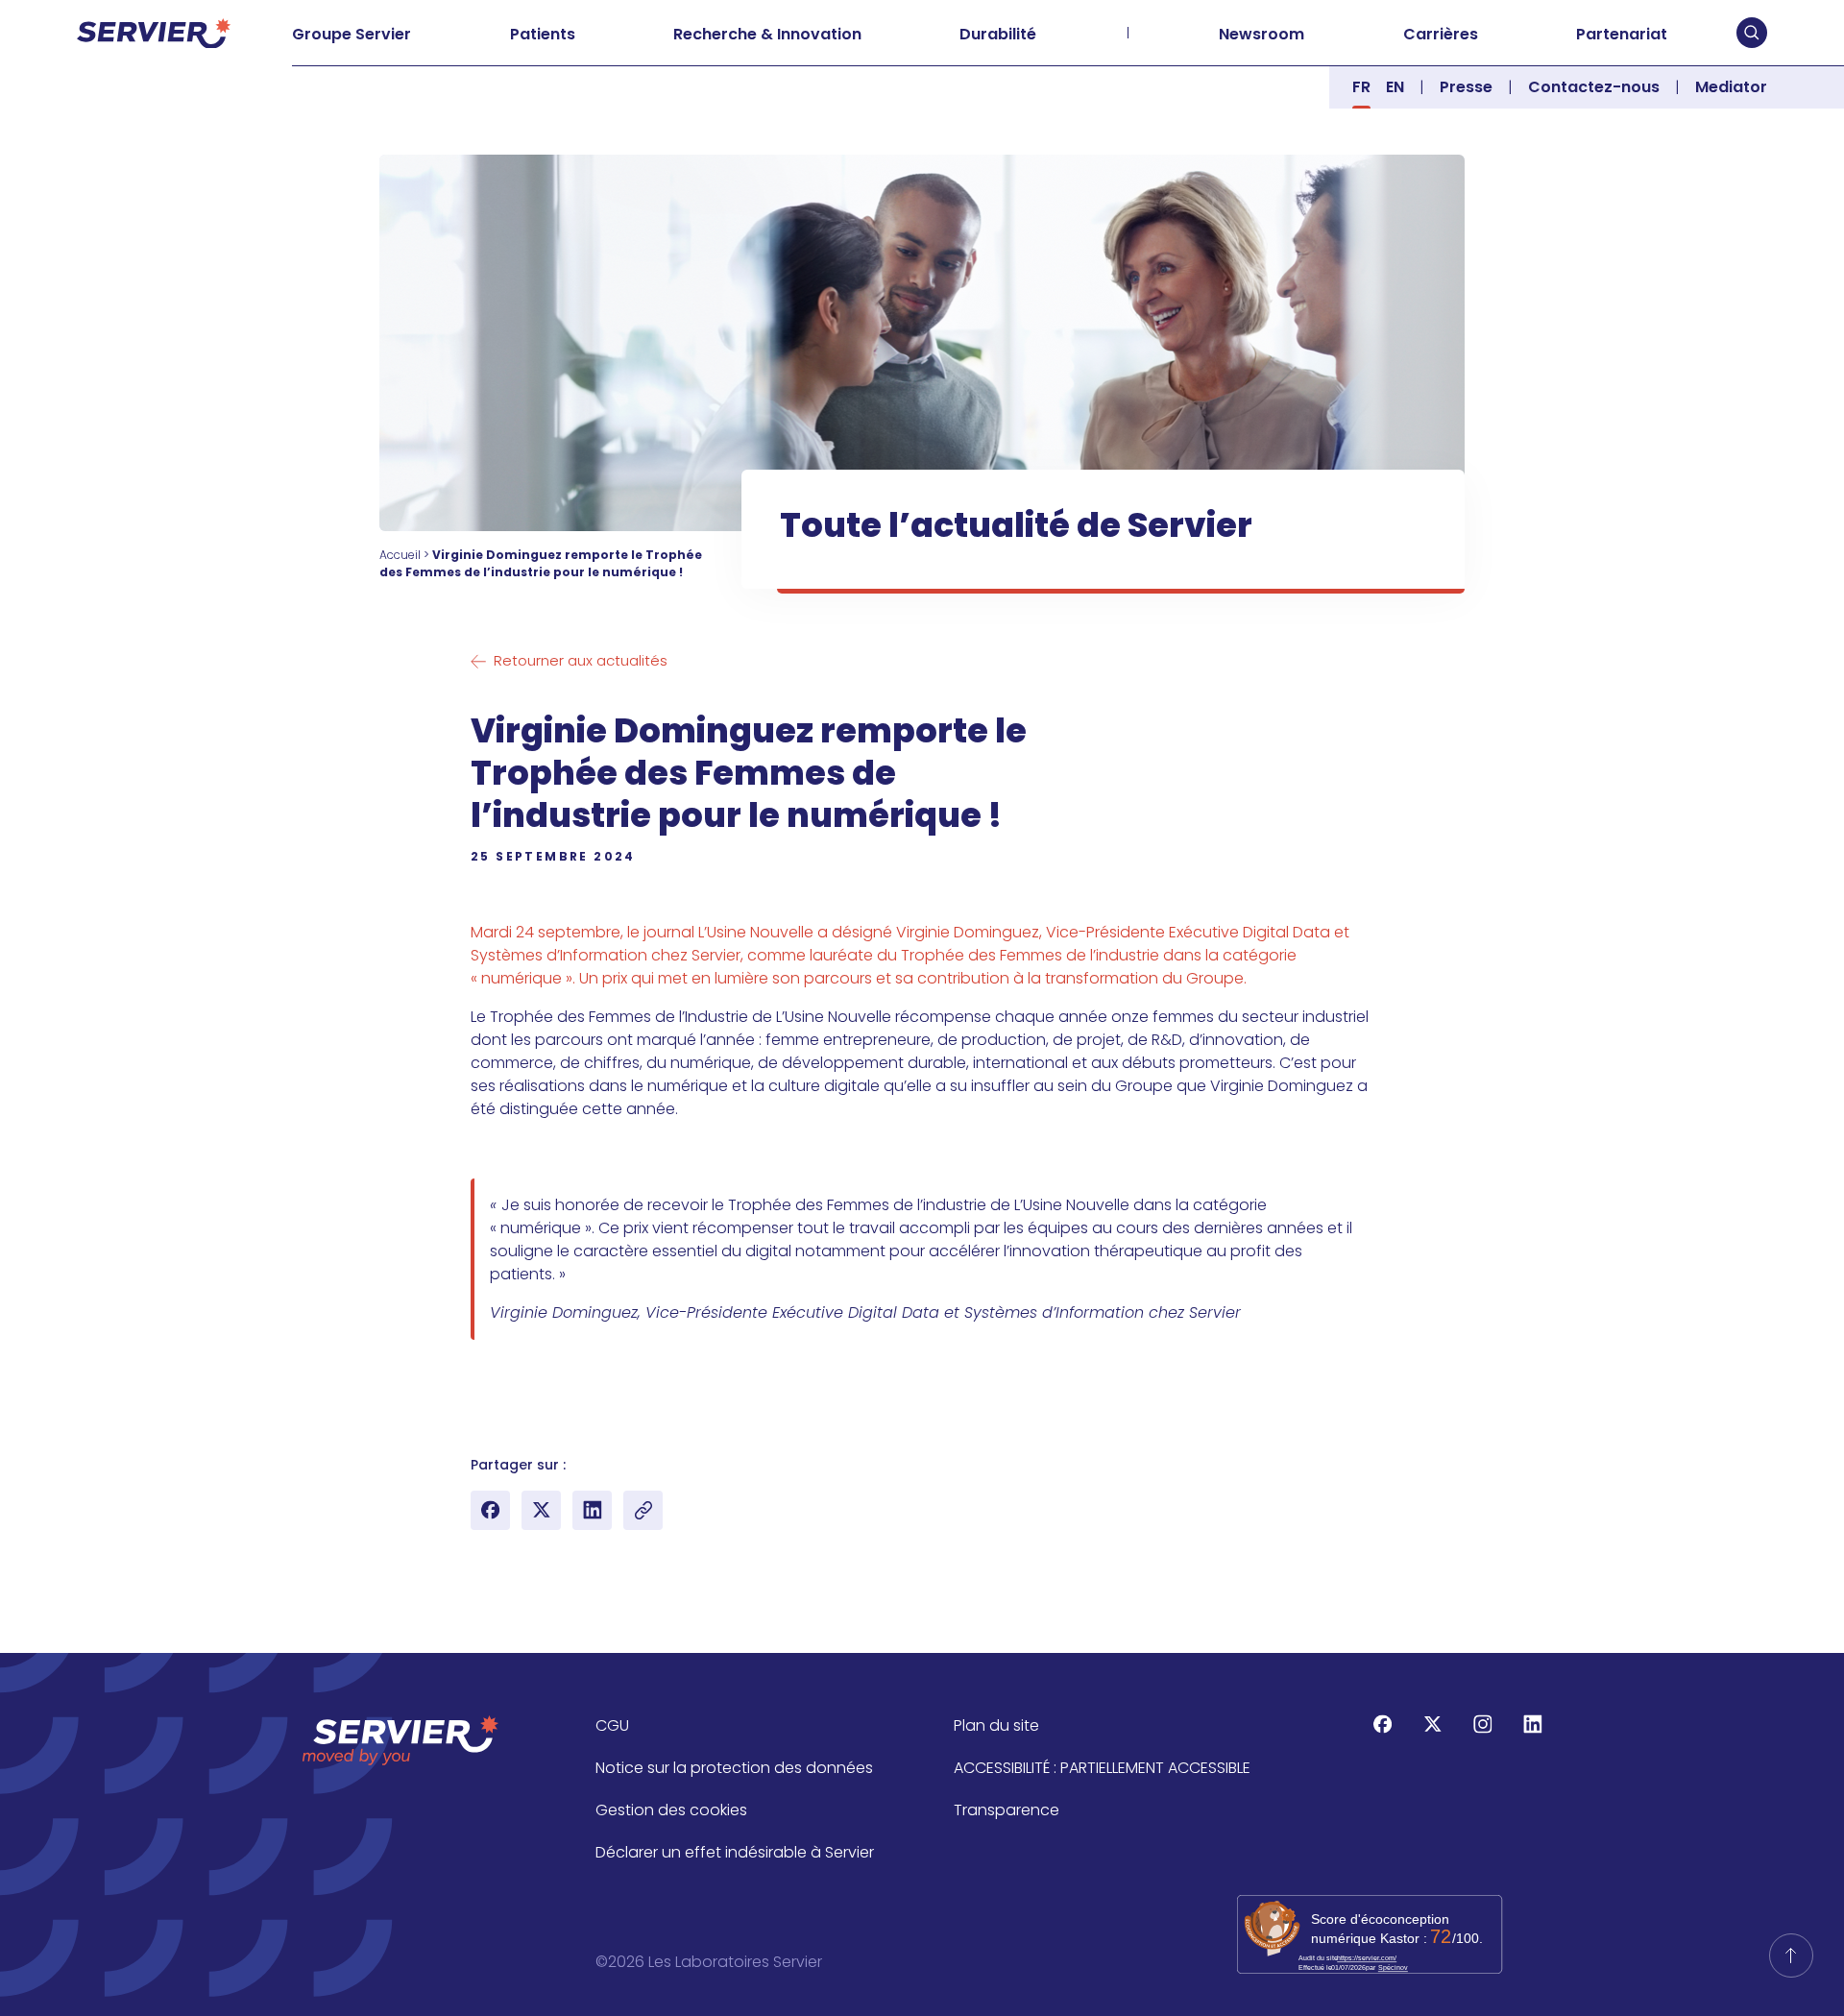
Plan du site (996, 1725)
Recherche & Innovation (767, 34)
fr (1361, 87)
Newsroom (1262, 34)
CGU (612, 1725)
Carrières (1441, 34)
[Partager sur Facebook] (490, 1510)
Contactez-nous (1594, 87)
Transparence (1007, 1810)
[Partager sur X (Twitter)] (541, 1510)
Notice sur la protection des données (734, 1768)
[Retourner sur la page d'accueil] (1791, 1955)
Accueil (400, 555)
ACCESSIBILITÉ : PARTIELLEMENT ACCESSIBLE (1102, 1768)
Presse (1466, 87)
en (1395, 87)
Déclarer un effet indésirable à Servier (735, 1852)
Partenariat (1622, 34)
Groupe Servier (352, 34)
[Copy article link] (643, 1510)
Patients (543, 34)
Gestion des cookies (671, 1810)
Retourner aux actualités (581, 660)
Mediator (1731, 87)
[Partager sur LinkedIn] (592, 1510)
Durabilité (998, 34)
